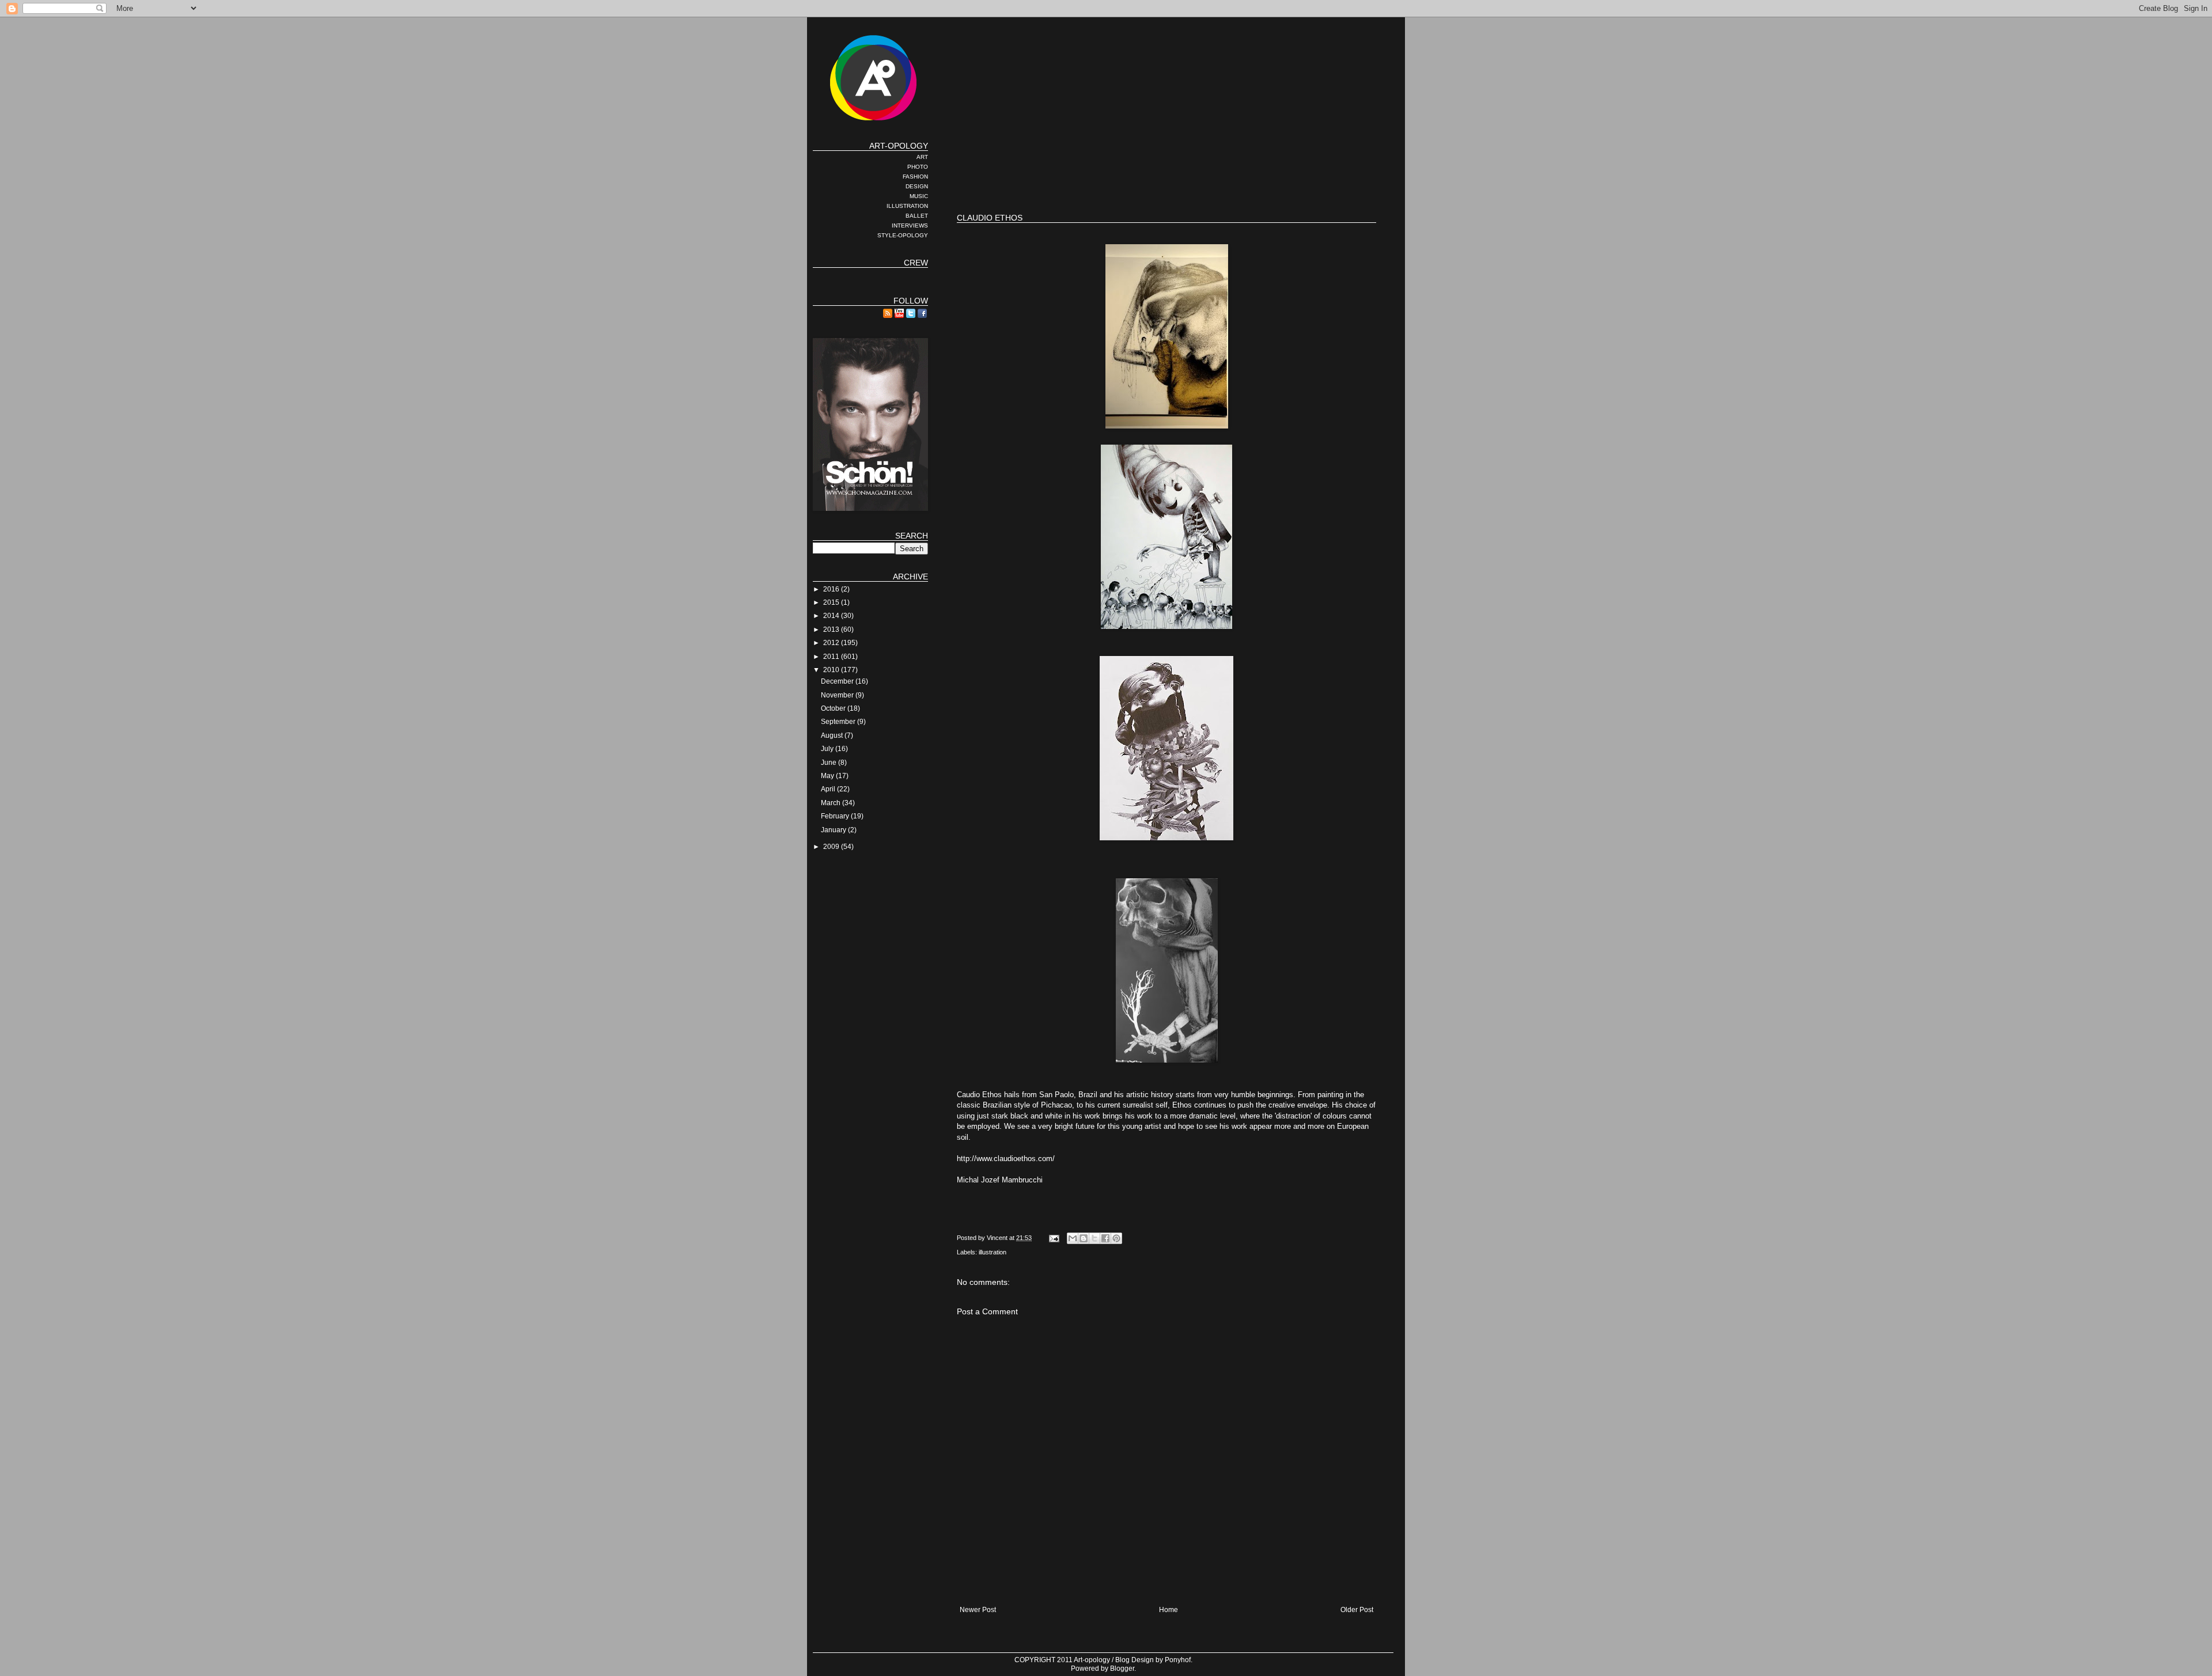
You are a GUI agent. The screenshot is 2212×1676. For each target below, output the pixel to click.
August (833, 735)
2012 (832, 643)
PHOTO (918, 167)
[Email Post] (1054, 1238)
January (834, 830)
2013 (832, 630)
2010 (832, 670)
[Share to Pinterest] (1116, 1238)
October (834, 708)
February (836, 816)
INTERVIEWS (910, 225)
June (829, 763)
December (838, 681)
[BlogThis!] (1084, 1238)
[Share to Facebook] (1105, 1238)
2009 (832, 847)
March (832, 803)
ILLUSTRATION (907, 206)
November (838, 695)
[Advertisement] (1166, 167)
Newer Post (978, 1610)
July (828, 749)
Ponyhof (1178, 1660)
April (829, 789)
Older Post (1357, 1610)
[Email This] (1073, 1238)
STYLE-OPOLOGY (903, 235)
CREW (916, 263)
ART (922, 157)
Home (1169, 1610)
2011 (832, 657)
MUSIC (919, 196)
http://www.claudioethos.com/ (1006, 1159)
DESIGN (917, 186)
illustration (993, 1252)
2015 (832, 602)
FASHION (915, 177)
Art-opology (1092, 1660)
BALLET (917, 216)
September (839, 722)
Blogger (1122, 1669)
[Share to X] (1094, 1238)
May (828, 776)
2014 (832, 616)
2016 (832, 589)
